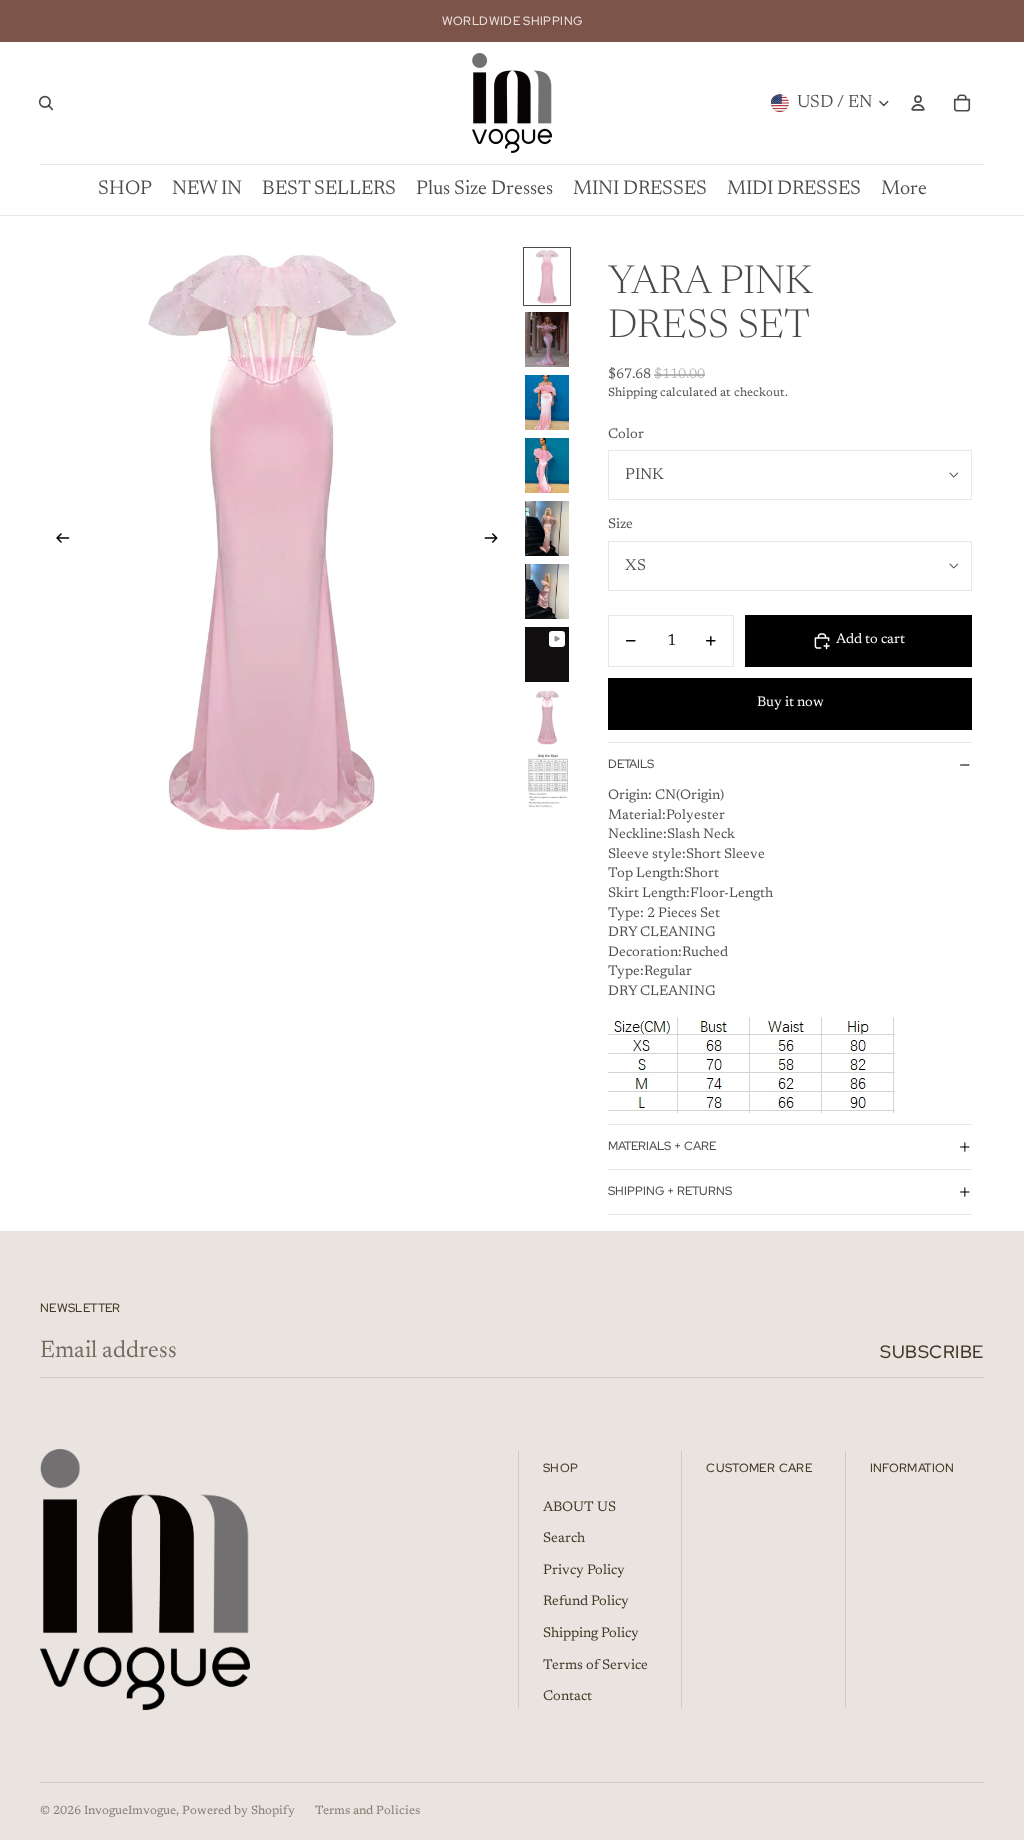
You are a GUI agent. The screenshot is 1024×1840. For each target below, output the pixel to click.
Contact (567, 1697)
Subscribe (932, 1351)
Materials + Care (662, 1146)
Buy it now (790, 703)
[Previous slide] (56, 542)
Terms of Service (595, 1666)
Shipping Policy (591, 1634)
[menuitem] (904, 189)
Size (620, 525)
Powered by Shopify (238, 1811)
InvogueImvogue (130, 1811)
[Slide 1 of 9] (547, 276)
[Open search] (46, 103)
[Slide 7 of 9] (547, 654)
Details (631, 764)
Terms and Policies (367, 1811)
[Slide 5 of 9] (547, 528)
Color (626, 435)
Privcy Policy (584, 1571)
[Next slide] (497, 542)
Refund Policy (586, 1602)
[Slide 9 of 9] (547, 780)
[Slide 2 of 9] (547, 339)
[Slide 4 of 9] (547, 465)
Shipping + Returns (670, 1191)
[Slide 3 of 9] (547, 402)
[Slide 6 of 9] (547, 591)
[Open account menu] (918, 103)
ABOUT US (579, 1508)
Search (564, 1539)
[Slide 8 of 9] (547, 717)
